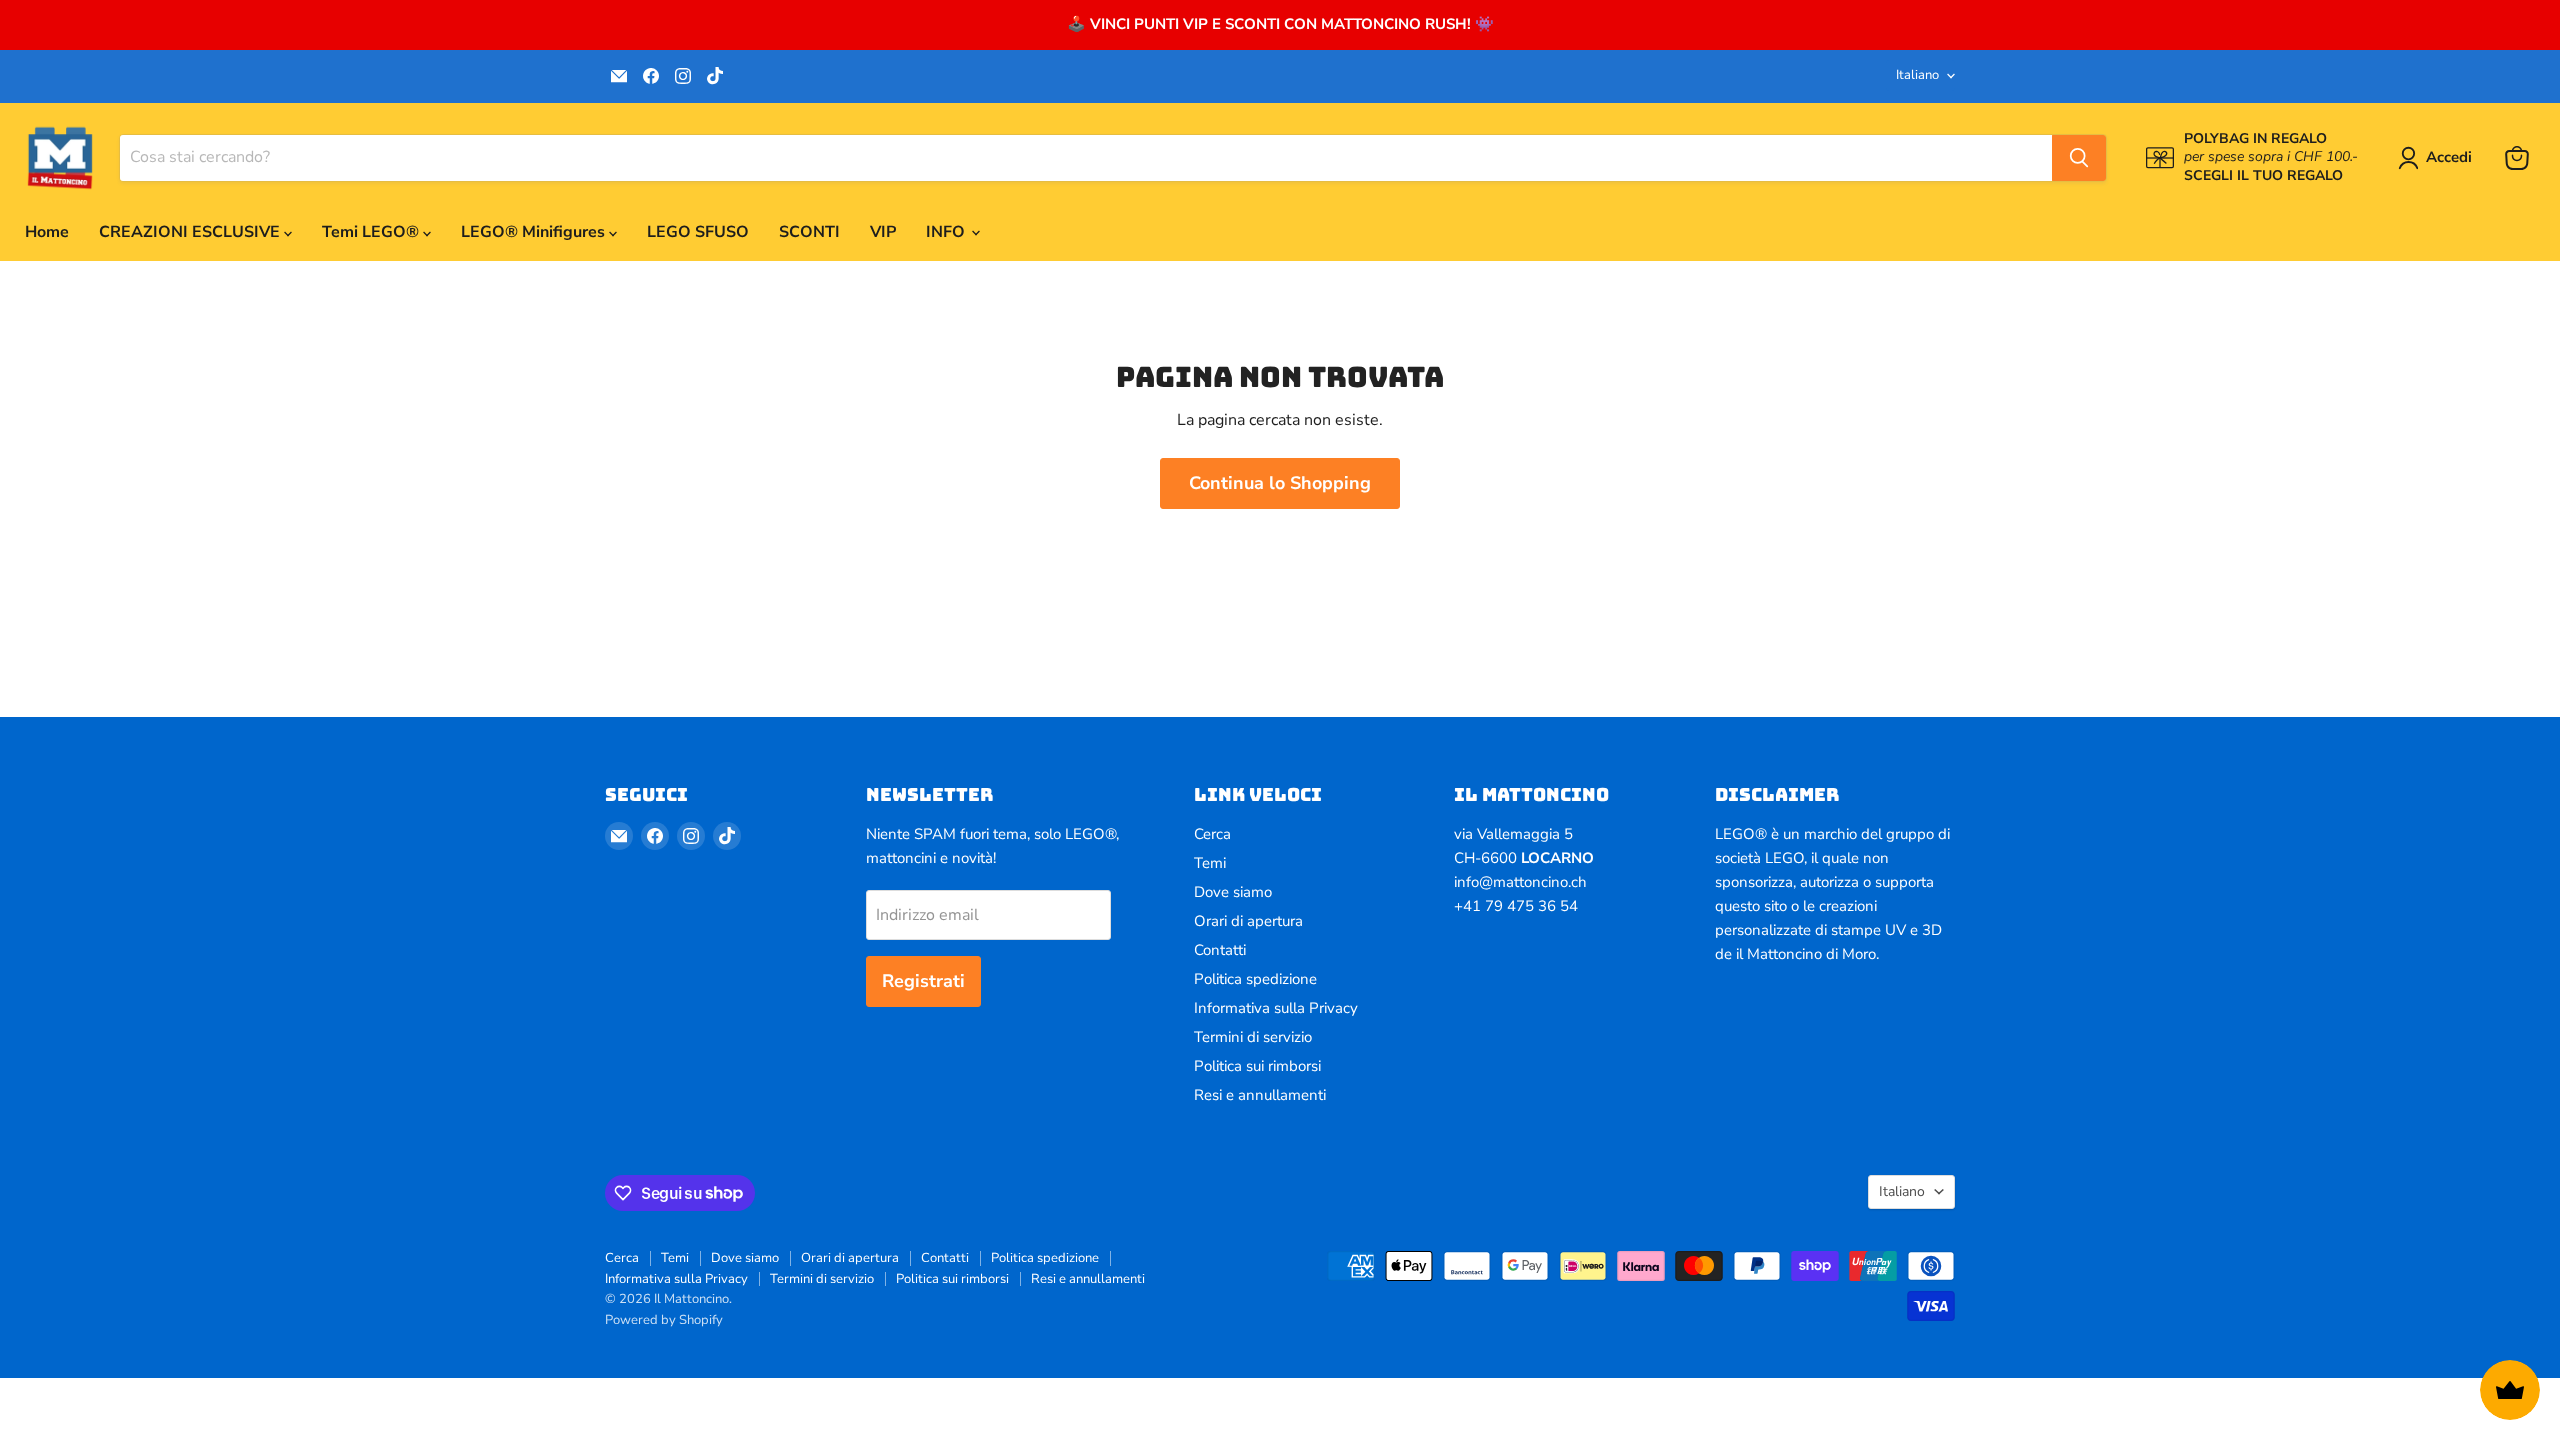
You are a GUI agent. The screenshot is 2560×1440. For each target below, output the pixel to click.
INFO (947, 232)
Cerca (1212, 834)
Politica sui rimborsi (1257, 1066)
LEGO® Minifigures (535, 232)
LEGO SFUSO (698, 232)
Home (47, 232)
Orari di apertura (1248, 921)
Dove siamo (1233, 892)
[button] (2439, 158)
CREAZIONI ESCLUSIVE (191, 232)
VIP (883, 232)
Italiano (1917, 75)
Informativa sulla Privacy (1276, 1008)
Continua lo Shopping (1280, 483)
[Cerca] (2079, 158)
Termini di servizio (1253, 1037)
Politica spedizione (1255, 979)
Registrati (923, 981)
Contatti (1220, 950)
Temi (1210, 863)
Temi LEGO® (372, 232)
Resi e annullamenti (1260, 1095)
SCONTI (809, 232)
